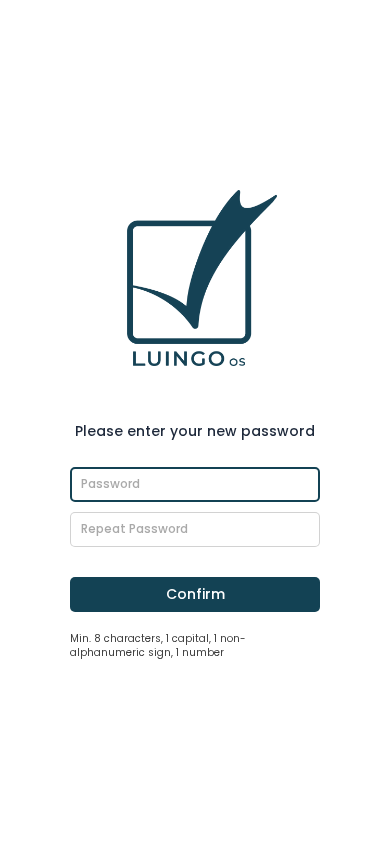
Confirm (195, 594)
